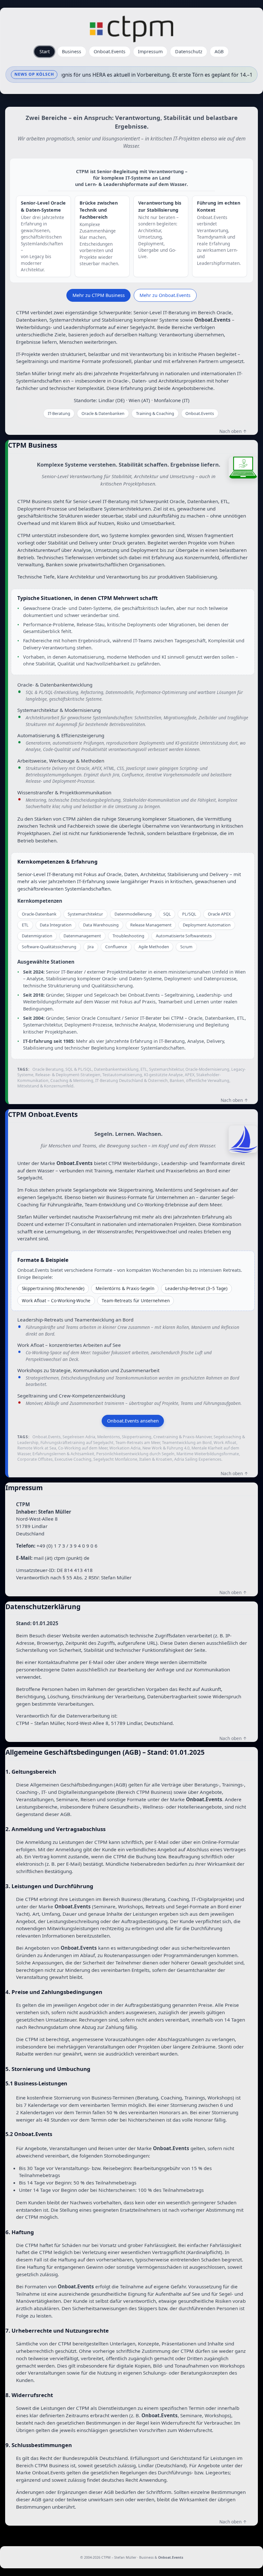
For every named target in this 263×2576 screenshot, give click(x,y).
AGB (219, 51)
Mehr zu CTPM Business (99, 295)
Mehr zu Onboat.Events (165, 295)
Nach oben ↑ (233, 431)
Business (72, 51)
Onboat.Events (110, 51)
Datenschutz (189, 51)
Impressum (150, 51)
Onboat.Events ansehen (133, 1421)
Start (45, 51)
